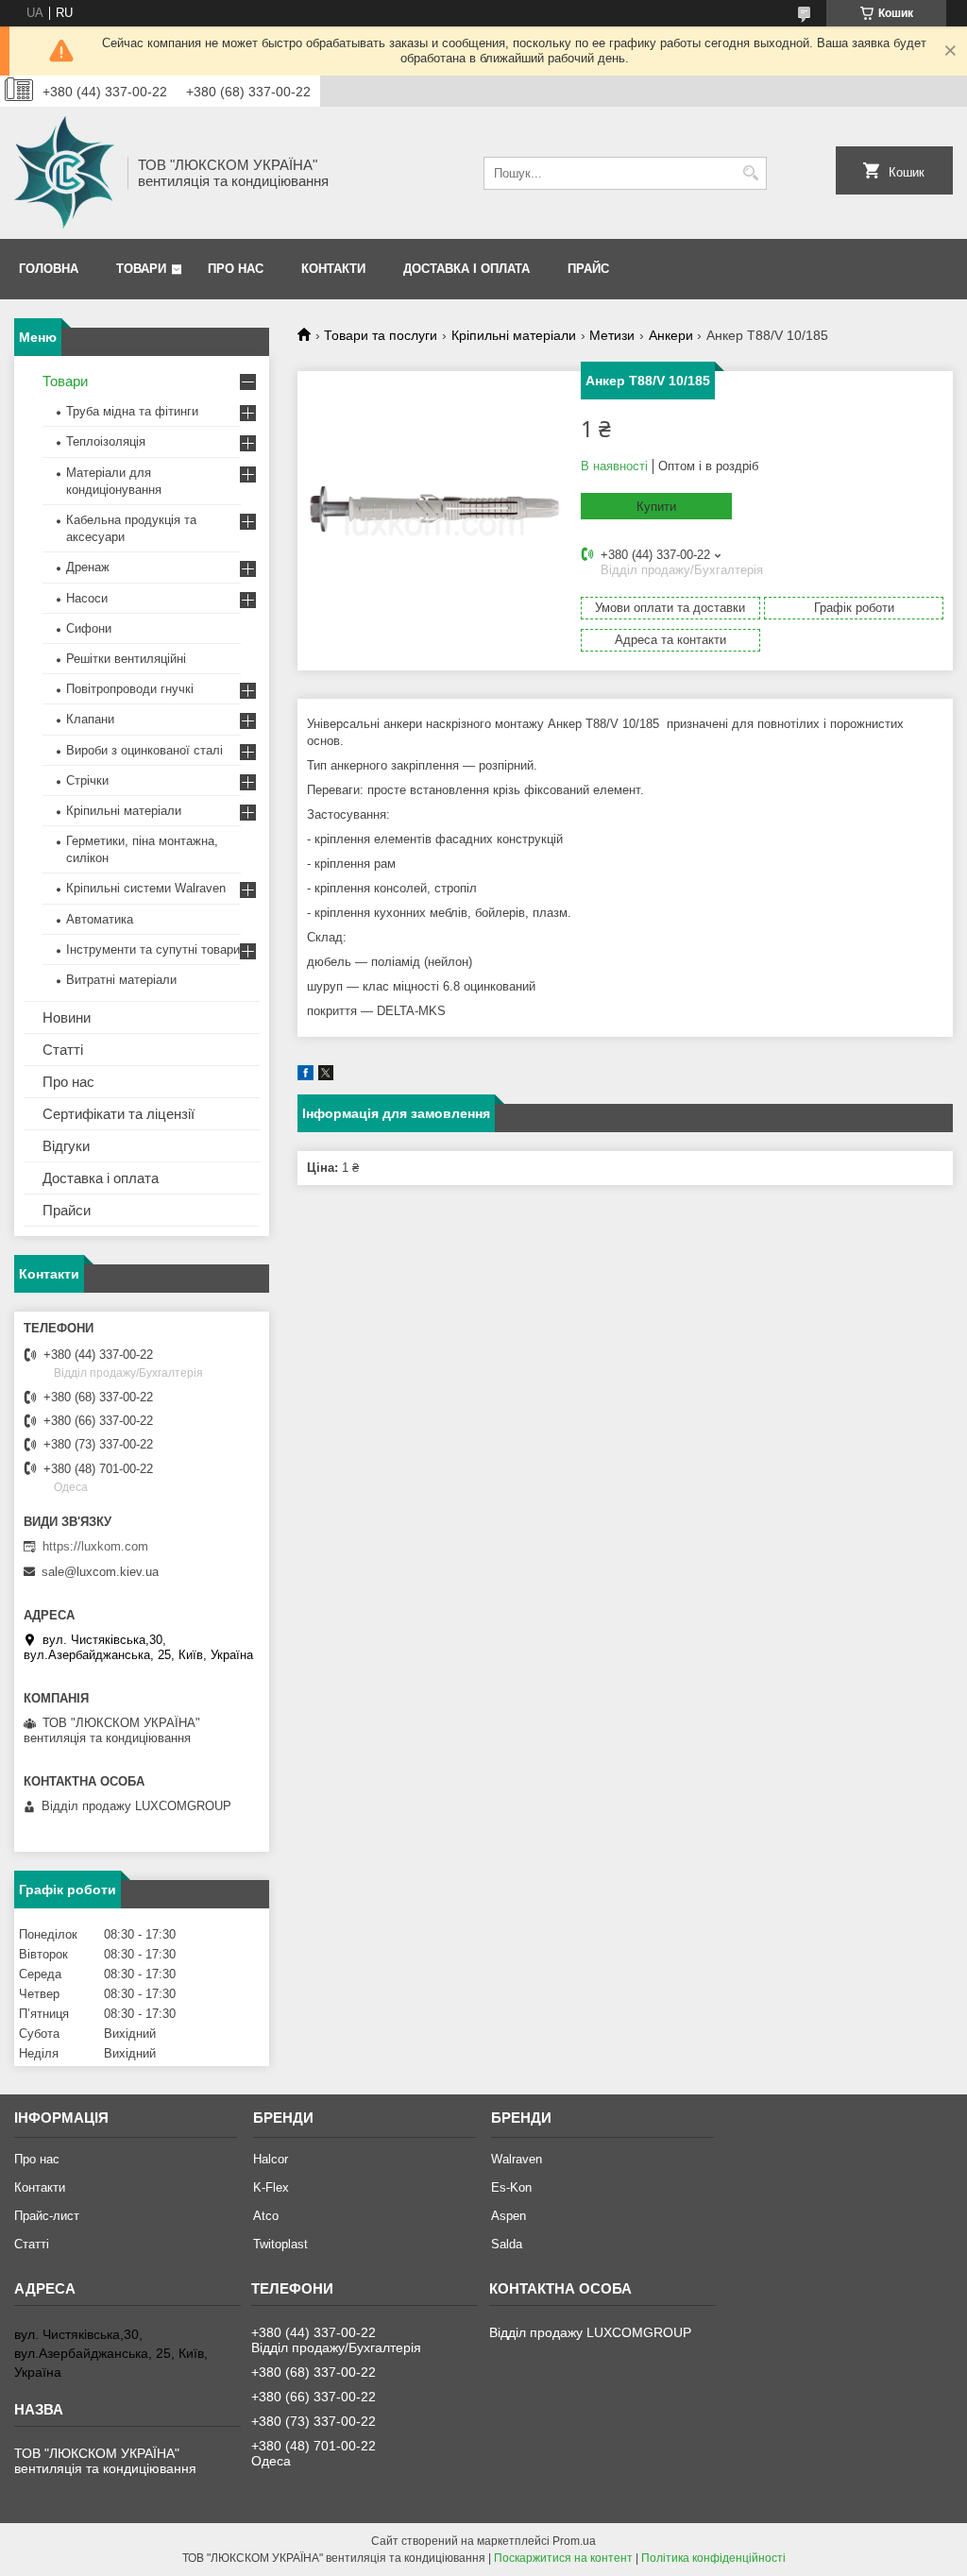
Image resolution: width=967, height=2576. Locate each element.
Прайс (588, 269)
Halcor (271, 2159)
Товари (141, 269)
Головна (49, 269)
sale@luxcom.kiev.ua (100, 1572)
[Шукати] (750, 173)
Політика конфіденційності (713, 2558)
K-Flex (271, 2187)
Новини (67, 1017)
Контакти (333, 269)
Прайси (67, 1210)
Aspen (509, 2216)
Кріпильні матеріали (514, 335)
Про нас (236, 269)
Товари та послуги (381, 335)
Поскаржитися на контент (563, 2558)
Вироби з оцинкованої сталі (144, 750)
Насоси (87, 598)
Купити (656, 507)
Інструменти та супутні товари (153, 949)
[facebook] (305, 1076)
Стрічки (87, 780)
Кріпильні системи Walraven (146, 888)
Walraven (517, 2159)
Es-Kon (511, 2187)
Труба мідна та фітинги (132, 411)
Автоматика (100, 919)
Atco (266, 2216)
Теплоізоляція (106, 441)
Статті (63, 1050)
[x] (326, 1076)
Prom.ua (574, 2541)
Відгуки (66, 1146)
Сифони (89, 628)
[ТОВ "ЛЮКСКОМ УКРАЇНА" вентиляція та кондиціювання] (64, 173)
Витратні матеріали (121, 980)
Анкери (671, 335)
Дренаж (88, 567)
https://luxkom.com (95, 1546)
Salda (507, 2244)
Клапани (90, 719)
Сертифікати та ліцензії (119, 1114)
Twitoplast (280, 2244)
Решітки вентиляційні (126, 659)
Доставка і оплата (467, 269)
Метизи (612, 335)
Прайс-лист (47, 2216)
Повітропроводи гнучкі (130, 689)
